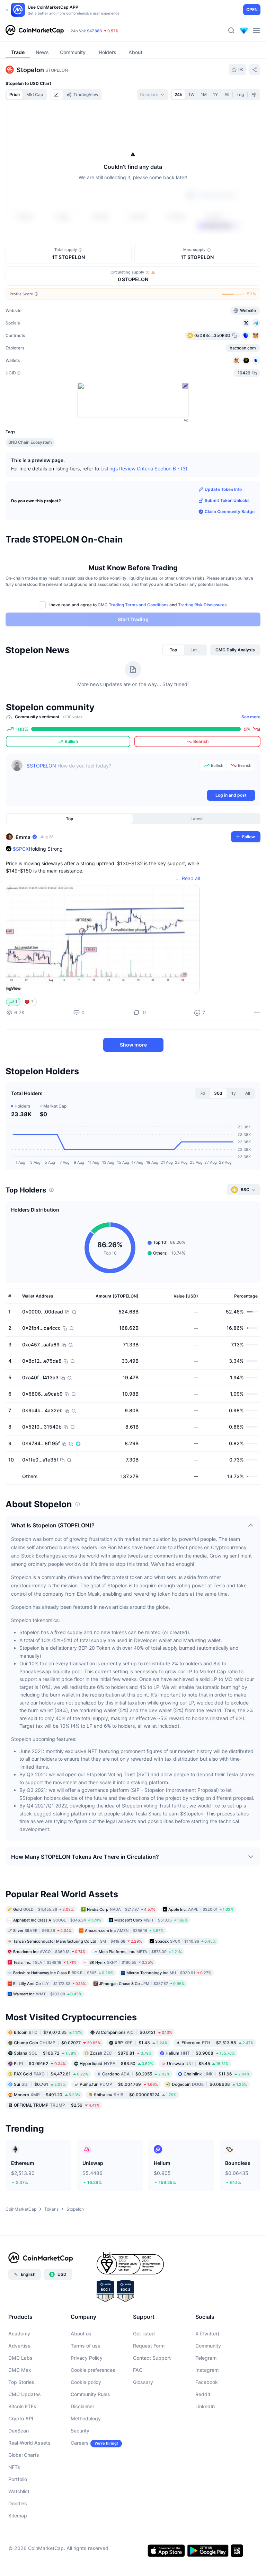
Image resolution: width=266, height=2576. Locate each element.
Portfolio (18, 2479)
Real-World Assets (29, 2443)
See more (251, 717)
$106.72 (45, 2053)
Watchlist (19, 2491)
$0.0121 (134, 2032)
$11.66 (217, 2074)
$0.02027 (57, 2042)
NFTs (14, 2467)
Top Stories (21, 2382)
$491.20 (47, 2094)
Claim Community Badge (230, 511)
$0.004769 (119, 2084)
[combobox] (153, 95)
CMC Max (20, 2370)
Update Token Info (223, 489)
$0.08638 (209, 2084)
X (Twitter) (207, 2334)
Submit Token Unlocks (227, 500)
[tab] (57, 95)
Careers (80, 2443)
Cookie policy (86, 2382)
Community (208, 2346)
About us (81, 2334)
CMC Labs (20, 2358)
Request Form (149, 2346)
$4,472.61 (51, 2074)
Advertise (19, 2346)
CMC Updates (25, 2394)
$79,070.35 (48, 2032)
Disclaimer (82, 2406)
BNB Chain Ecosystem (30, 442)
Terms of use (86, 2346)
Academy (19, 2334)
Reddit (203, 2394)
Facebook (207, 2382)
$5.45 (198, 2063)
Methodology (86, 2418)
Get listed (144, 2334)
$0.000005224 (135, 2094)
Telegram (206, 2358)
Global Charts (24, 2455)
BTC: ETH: (114, 31)
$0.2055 (136, 2074)
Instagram (207, 2370)
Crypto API (21, 2418)
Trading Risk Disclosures (202, 605)
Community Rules (90, 2394)
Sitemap (18, 2516)
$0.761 (40, 2084)
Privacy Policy (87, 2358)
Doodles (18, 2503)
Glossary (143, 2382)
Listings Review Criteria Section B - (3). (145, 469)
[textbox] (112, 774)
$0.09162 (40, 2063)
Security (80, 2431)
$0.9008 (200, 2053)
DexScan (19, 2431)
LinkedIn (205, 2406)
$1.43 (141, 2042)
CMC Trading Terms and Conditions (133, 605)
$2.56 (57, 2105)
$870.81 (121, 2053)
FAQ (138, 2370)
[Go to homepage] (35, 31)
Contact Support (152, 2358)
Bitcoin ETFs (22, 2406)
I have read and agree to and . (138, 605)
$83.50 (116, 2063)
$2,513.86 (218, 2042)
